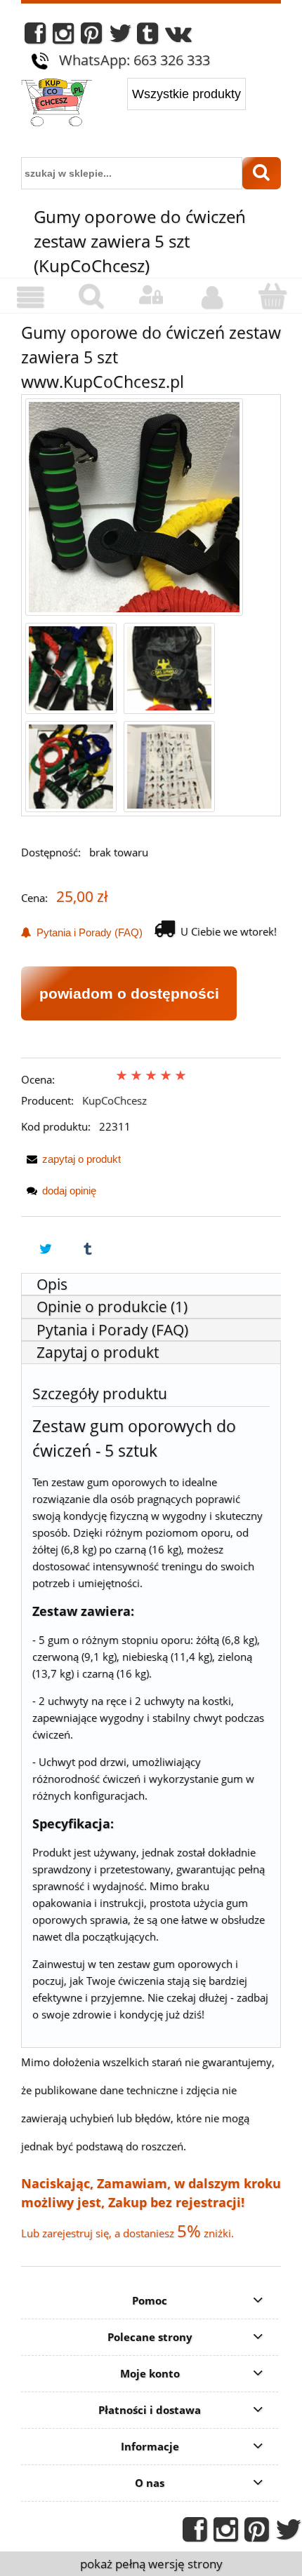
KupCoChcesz (114, 1100)
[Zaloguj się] (151, 295)
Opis (52, 1284)
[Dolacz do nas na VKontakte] (178, 37)
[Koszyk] (272, 296)
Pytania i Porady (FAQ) (87, 932)
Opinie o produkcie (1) (112, 1307)
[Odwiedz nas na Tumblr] (147, 37)
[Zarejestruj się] (211, 297)
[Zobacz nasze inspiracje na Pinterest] (91, 37)
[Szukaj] (262, 173)
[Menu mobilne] (30, 297)
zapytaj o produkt (81, 1159)
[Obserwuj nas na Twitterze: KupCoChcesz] (120, 37)
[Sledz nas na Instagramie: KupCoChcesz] (63, 37)
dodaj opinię (69, 1191)
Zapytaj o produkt (98, 1352)
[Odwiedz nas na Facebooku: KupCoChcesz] (35, 37)
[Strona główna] (57, 104)
